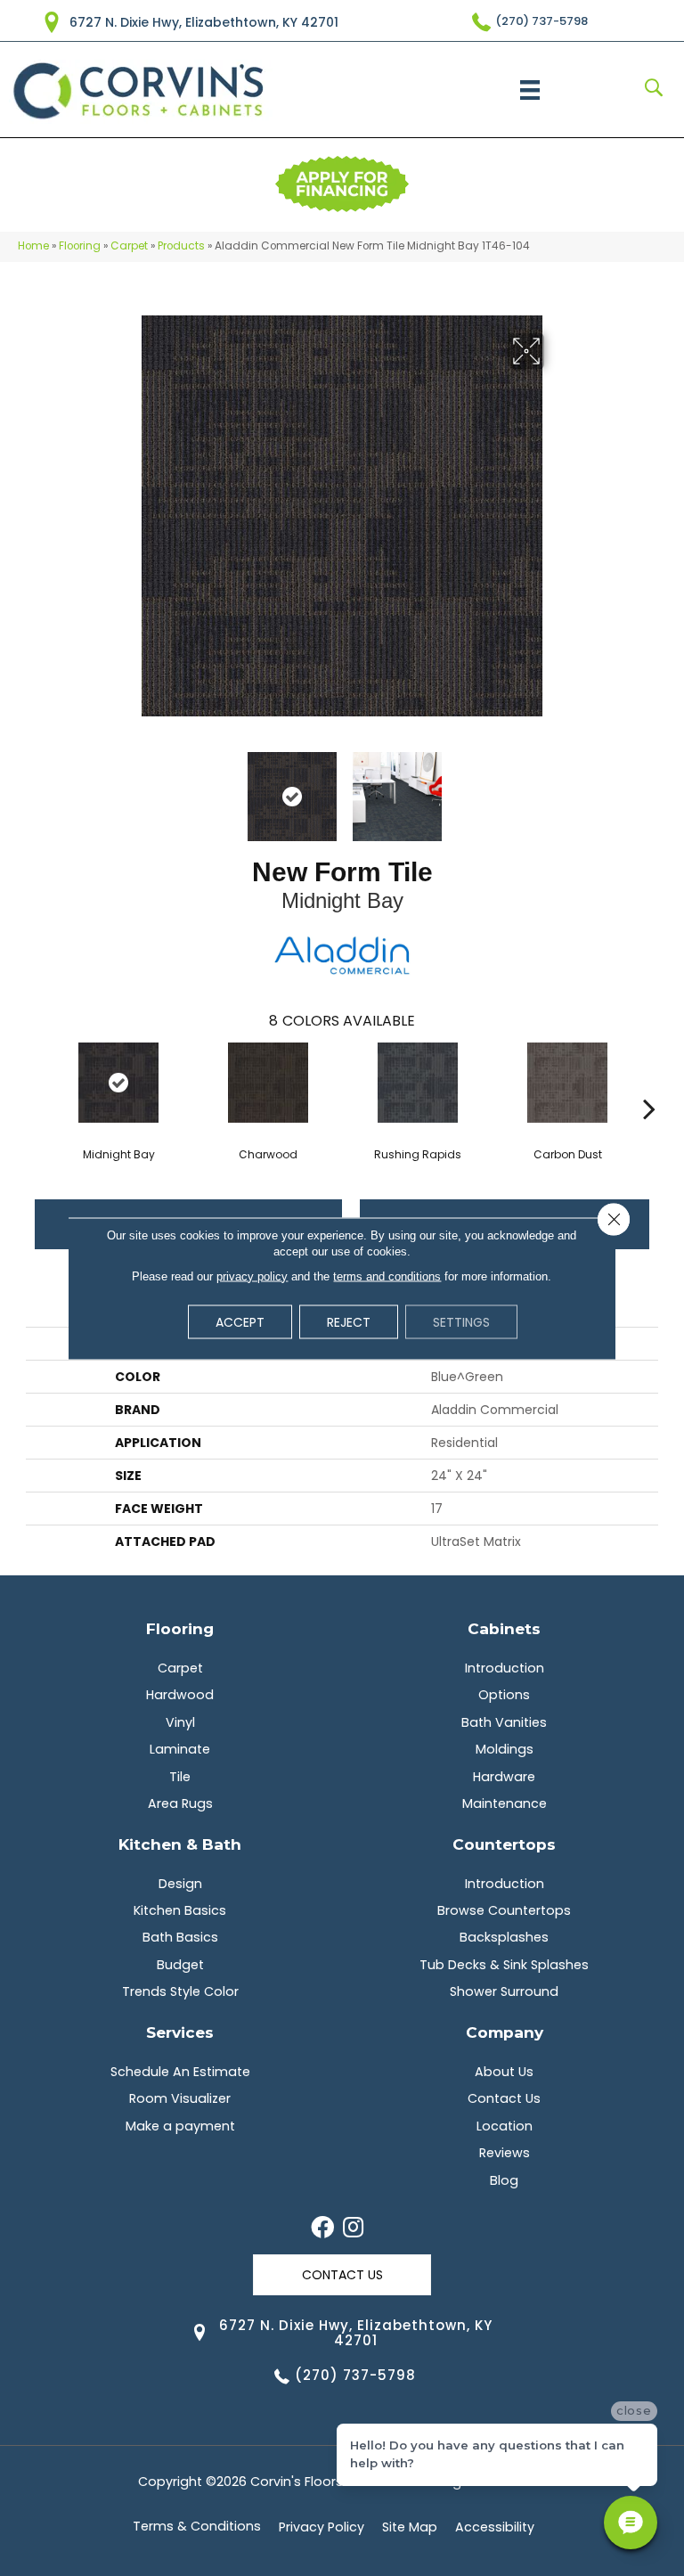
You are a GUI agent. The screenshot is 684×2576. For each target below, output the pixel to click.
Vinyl (180, 1722)
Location (505, 2126)
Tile (180, 1777)
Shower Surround (504, 1991)
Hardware (504, 1777)
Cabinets (504, 1628)
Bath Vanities (504, 1722)
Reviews (505, 2153)
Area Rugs (180, 1803)
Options (504, 1695)
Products (181, 246)
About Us (504, 2072)
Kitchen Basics (180, 1910)
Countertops (504, 1844)
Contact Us (504, 2098)
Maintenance (505, 1803)
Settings (461, 1321)
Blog (504, 2180)
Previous (128, 788)
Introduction (505, 1668)
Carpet (129, 246)
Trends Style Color (180, 1991)
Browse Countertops (504, 1910)
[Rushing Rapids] (418, 1083)
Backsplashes (504, 1937)
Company (505, 2032)
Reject (349, 1321)
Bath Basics (180, 1937)
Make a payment (180, 2126)
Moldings (505, 1749)
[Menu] (530, 90)
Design (180, 1884)
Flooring (80, 246)
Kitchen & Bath (180, 1844)
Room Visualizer (180, 2098)
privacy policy (252, 1276)
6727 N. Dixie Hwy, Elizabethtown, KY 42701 (204, 22)
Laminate (180, 1749)
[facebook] (322, 2228)
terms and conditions (387, 1276)
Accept (240, 1321)
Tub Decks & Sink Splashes (504, 1965)
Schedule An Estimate (180, 2072)
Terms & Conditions (197, 2526)
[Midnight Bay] (118, 1083)
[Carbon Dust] (567, 1083)
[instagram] (353, 2228)
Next (556, 788)
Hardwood (180, 1695)
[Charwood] (268, 1083)
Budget (180, 1965)
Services (180, 2032)
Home (33, 246)
